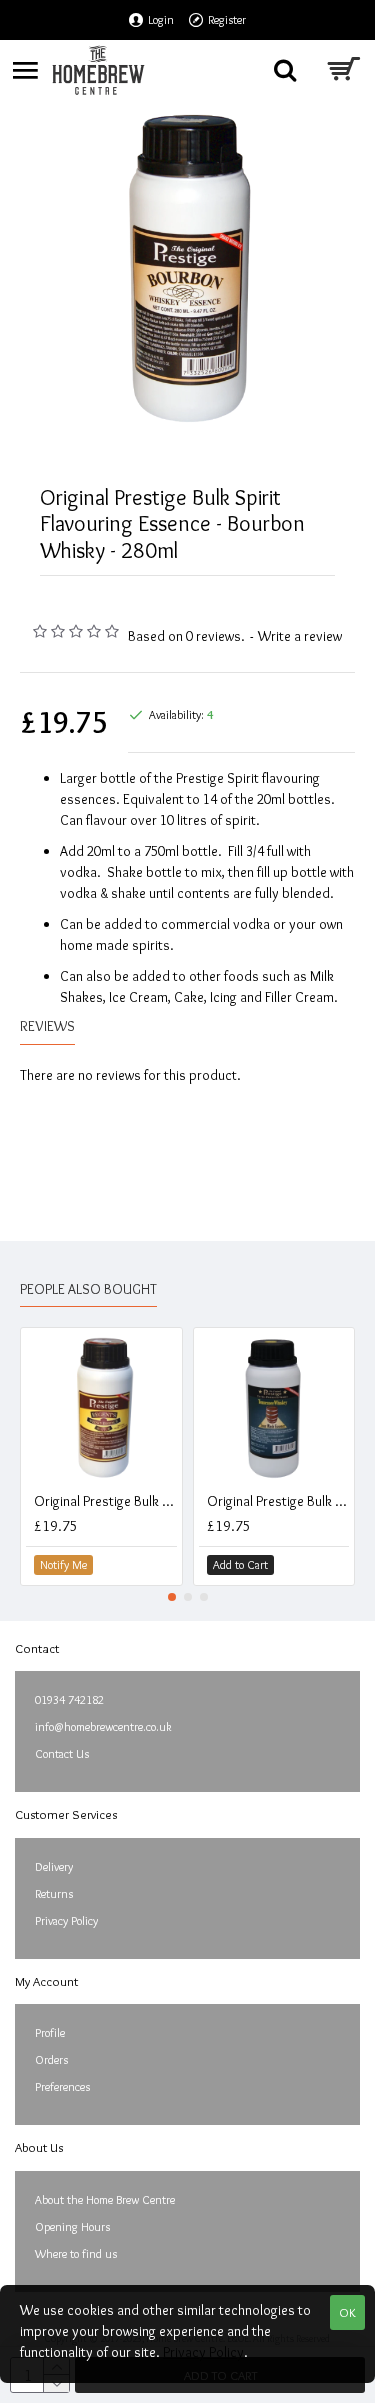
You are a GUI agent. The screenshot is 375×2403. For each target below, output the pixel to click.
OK (347, 2312)
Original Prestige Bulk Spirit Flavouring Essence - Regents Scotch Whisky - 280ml (105, 1501)
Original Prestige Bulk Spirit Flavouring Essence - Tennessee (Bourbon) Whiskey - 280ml (278, 1501)
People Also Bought (88, 1289)
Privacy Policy (203, 2352)
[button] (172, 1597)
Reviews (47, 1026)
